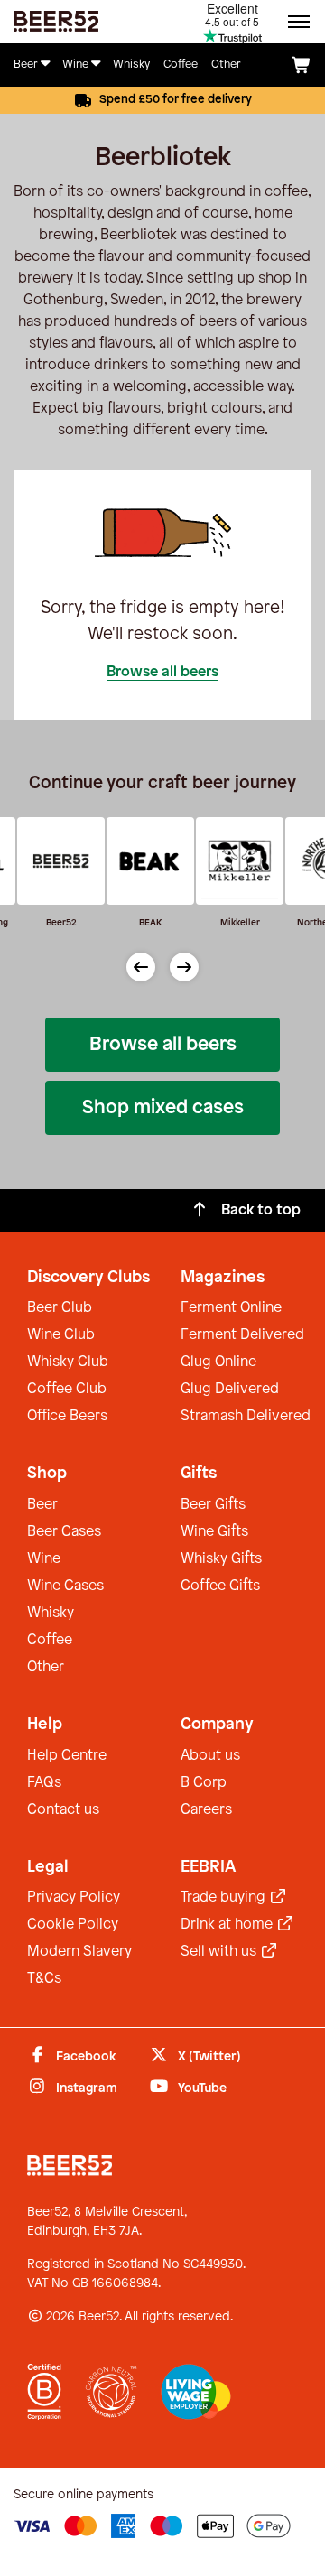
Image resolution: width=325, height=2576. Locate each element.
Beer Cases (64, 1532)
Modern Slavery (79, 1952)
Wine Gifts (214, 1532)
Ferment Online (231, 1308)
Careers (206, 1810)
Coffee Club (67, 1389)
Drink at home (228, 1925)
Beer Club (60, 1308)
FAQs (44, 1783)
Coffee (50, 1640)
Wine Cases (65, 1586)
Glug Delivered (230, 1389)
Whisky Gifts (221, 1559)
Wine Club (61, 1335)
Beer (42, 1505)
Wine (44, 1559)
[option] (148, 879)
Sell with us (220, 1952)
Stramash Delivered (246, 1416)
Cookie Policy (73, 1925)
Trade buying (225, 1897)
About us (210, 1756)
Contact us (63, 1810)
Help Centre (67, 1756)
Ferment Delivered (242, 1335)
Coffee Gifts (220, 1586)
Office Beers (67, 1416)
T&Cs (44, 1979)
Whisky (51, 1613)
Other (46, 1667)
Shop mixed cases (163, 1108)
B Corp (204, 1783)
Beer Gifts (213, 1505)
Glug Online (218, 1362)
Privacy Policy (74, 1897)
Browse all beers (162, 672)
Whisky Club (68, 1362)
